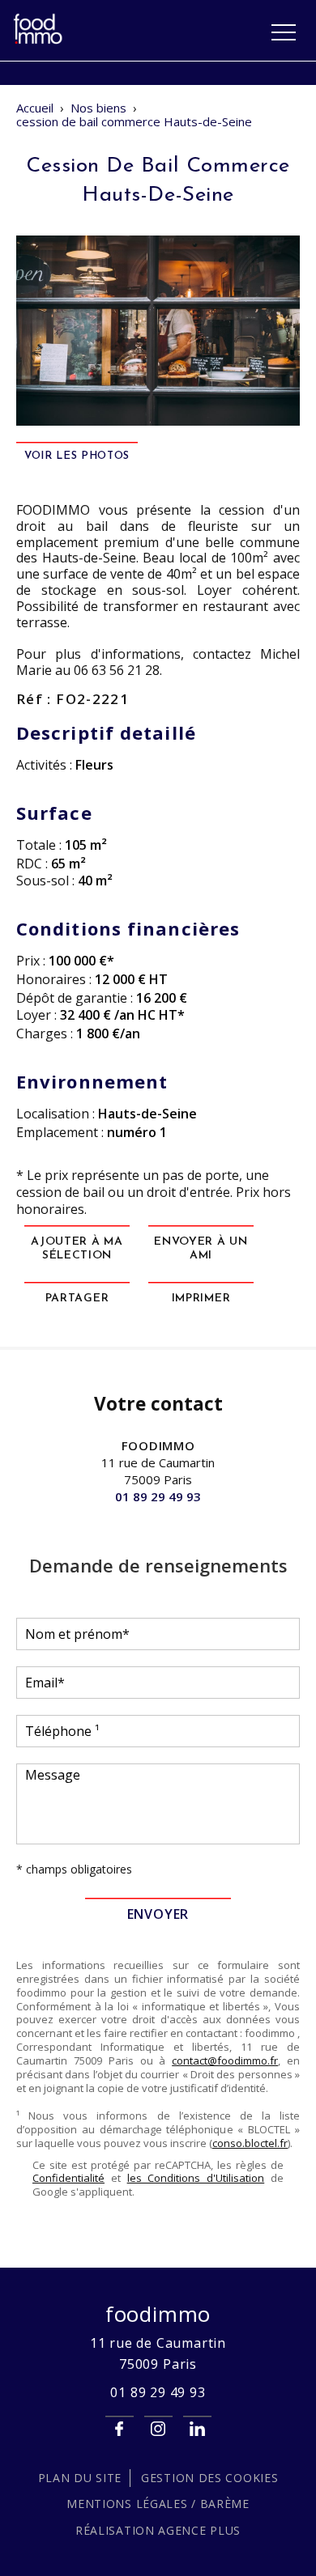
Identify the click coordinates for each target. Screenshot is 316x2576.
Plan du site (80, 2478)
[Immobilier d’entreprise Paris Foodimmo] (39, 41)
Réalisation (158, 2530)
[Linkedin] (197, 2429)
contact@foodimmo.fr (225, 2060)
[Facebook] (120, 2429)
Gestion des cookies (209, 2478)
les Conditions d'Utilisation (196, 2178)
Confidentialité (68, 2178)
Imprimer (201, 1299)
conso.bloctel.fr (250, 2143)
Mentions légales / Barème (158, 2504)
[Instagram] (158, 2429)
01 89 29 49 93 (158, 1496)
